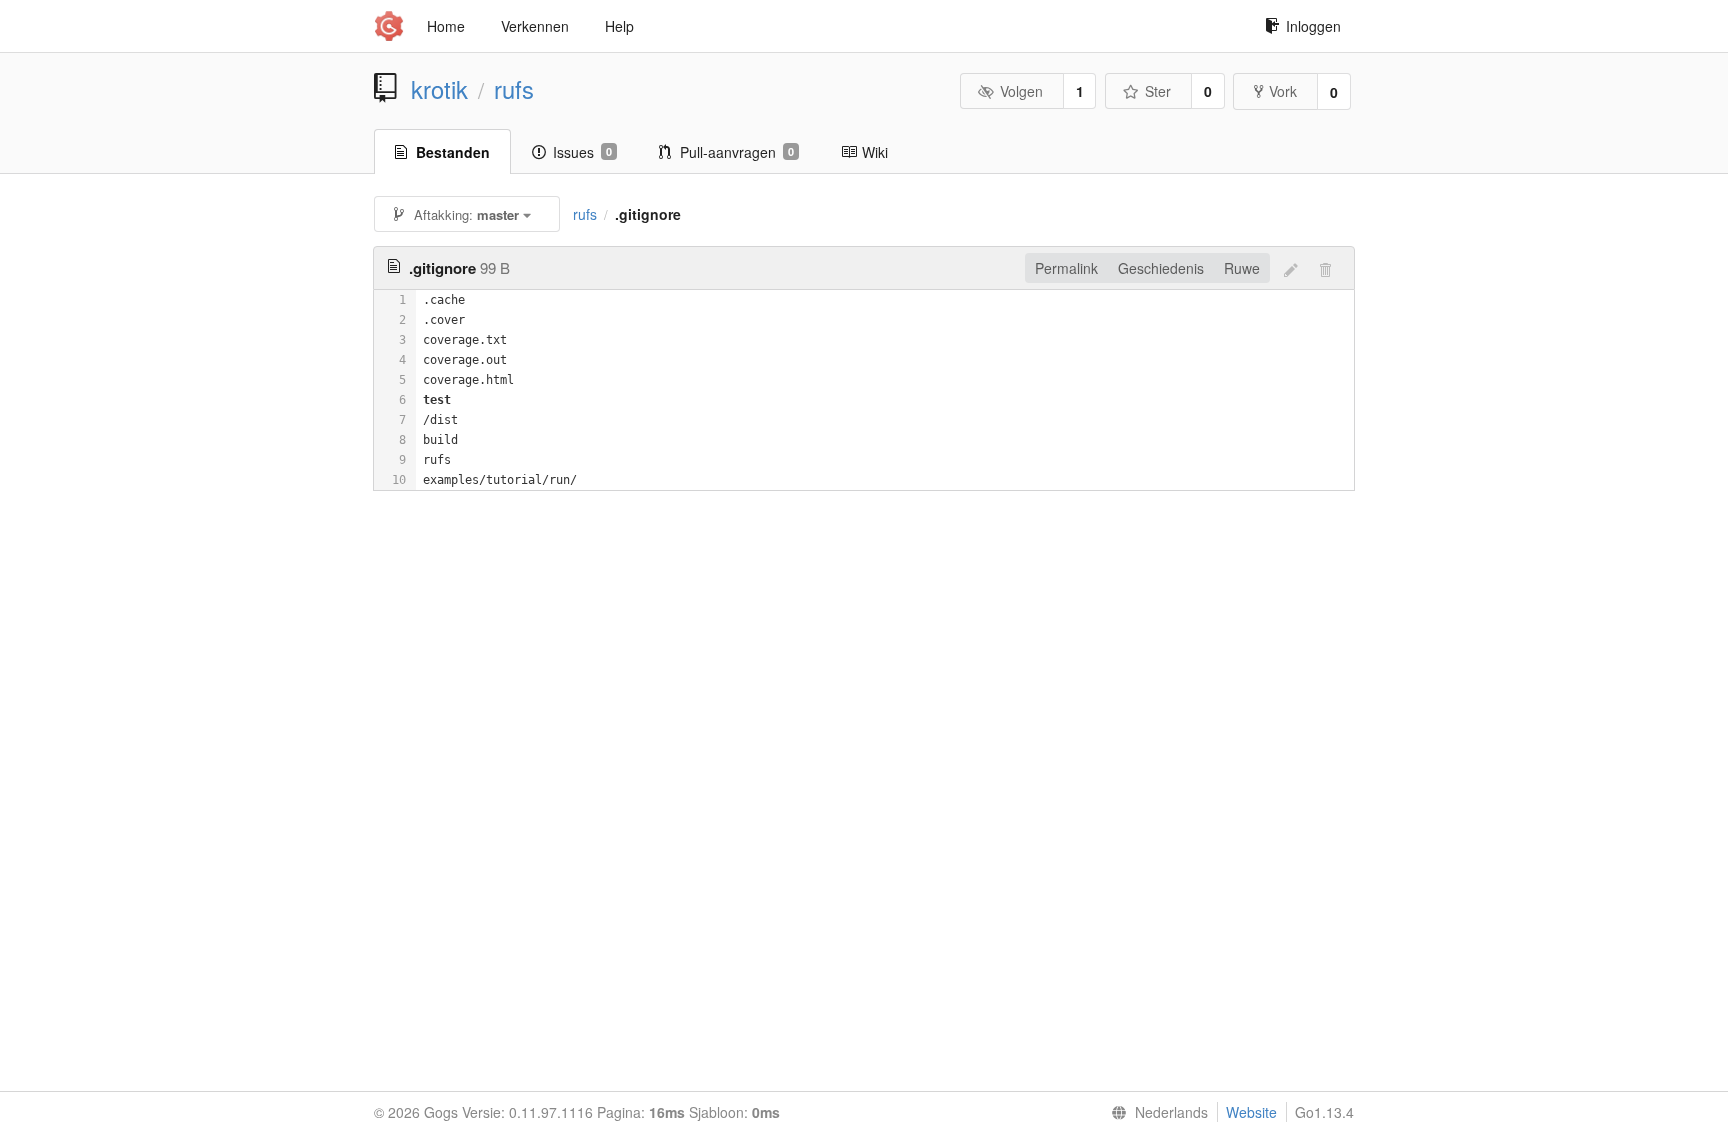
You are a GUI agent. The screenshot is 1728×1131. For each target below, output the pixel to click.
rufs (514, 89)
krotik (439, 89)
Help (619, 26)
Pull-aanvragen (737, 152)
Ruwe (1242, 268)
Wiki (875, 152)
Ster (1158, 91)
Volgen (1021, 91)
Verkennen (535, 26)
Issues (582, 152)
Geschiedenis (1161, 268)
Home (446, 26)
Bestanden (453, 152)
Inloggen (1313, 26)
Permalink (1066, 268)
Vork (1283, 91)
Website (1251, 1112)
